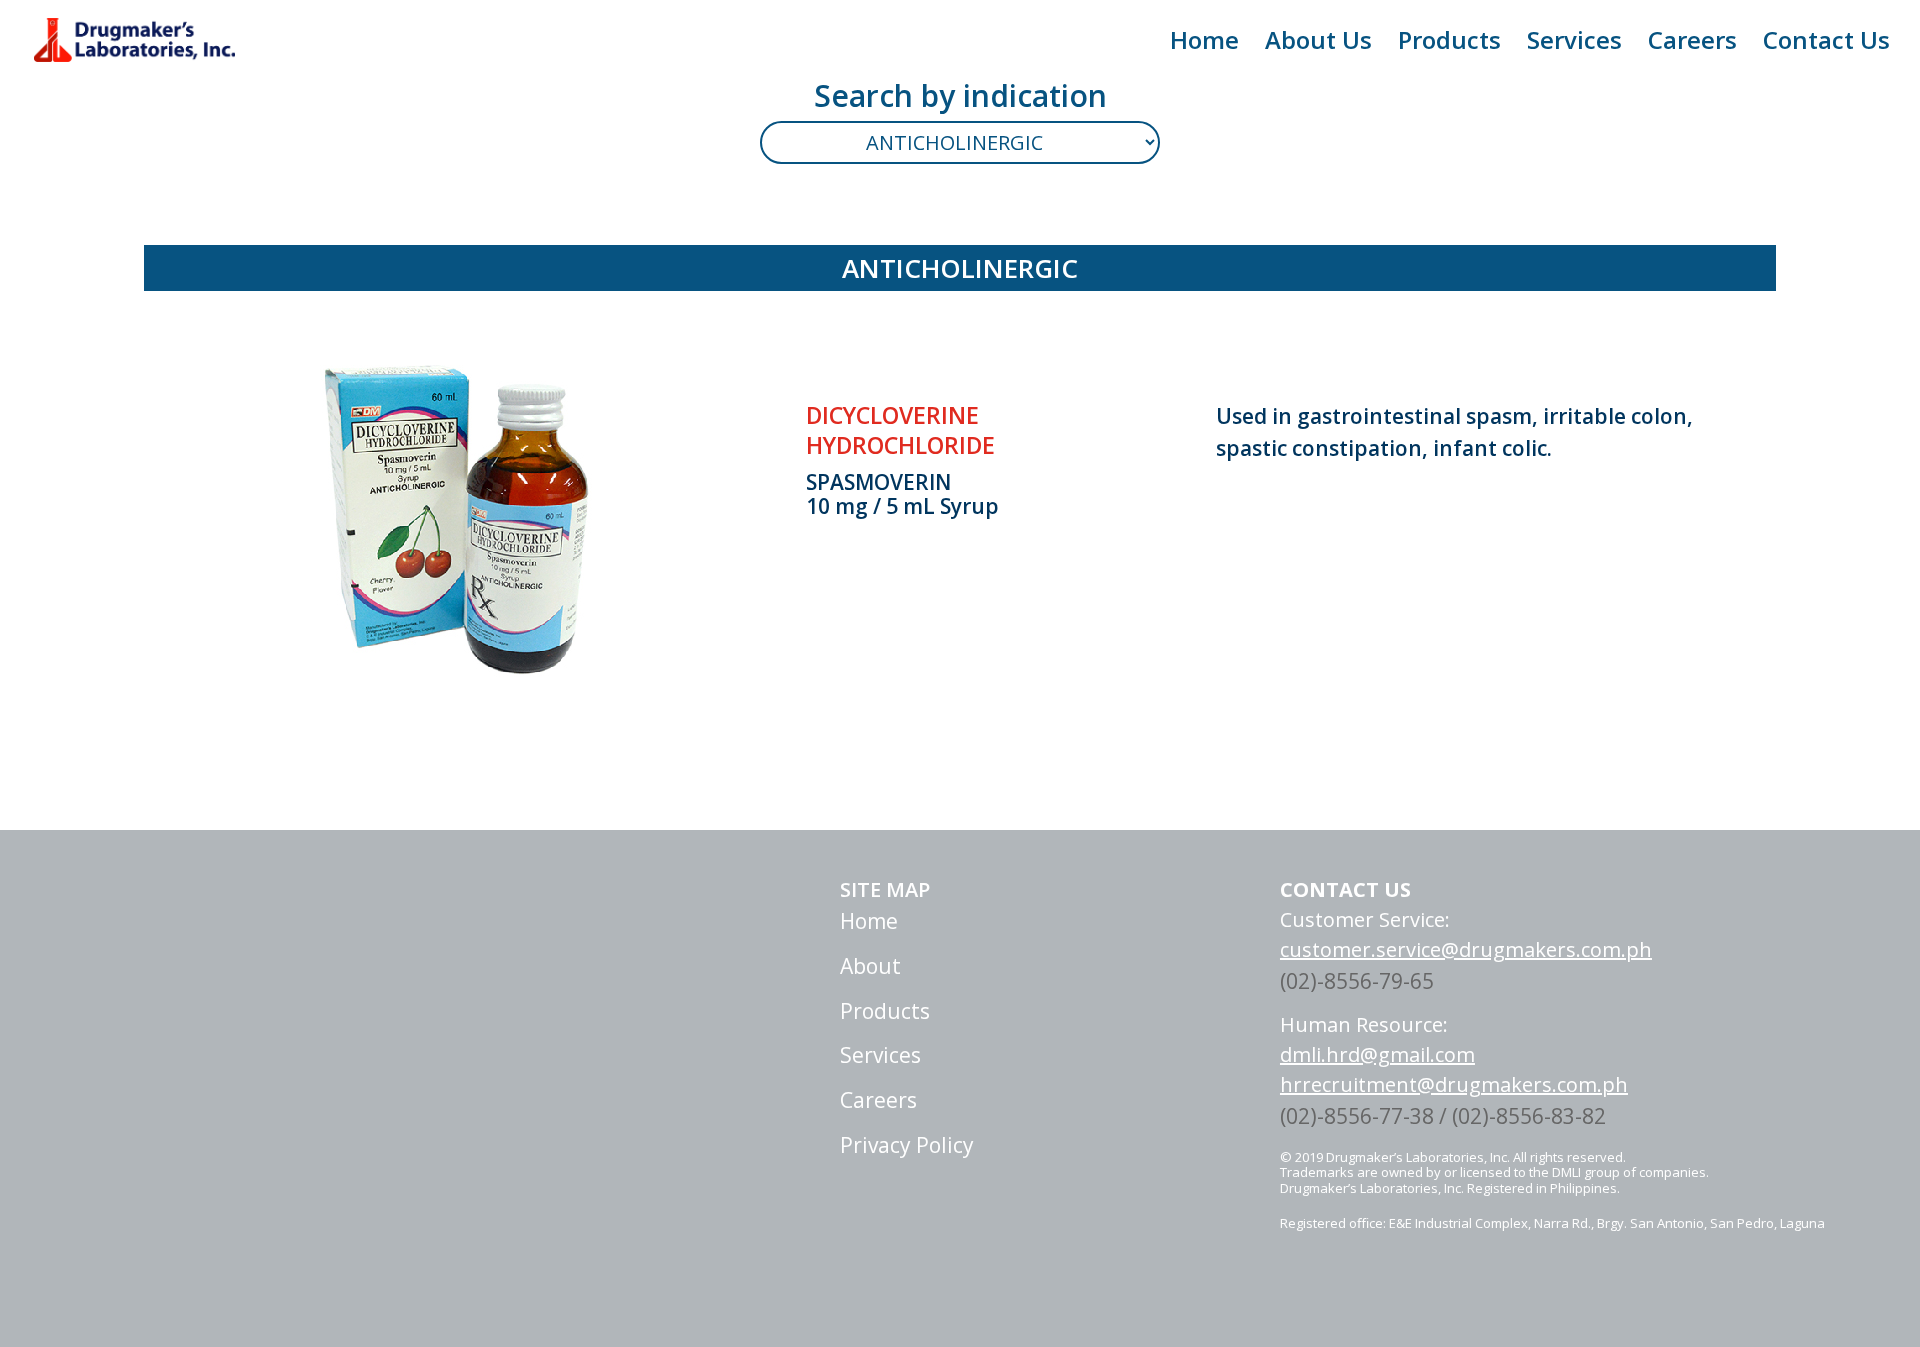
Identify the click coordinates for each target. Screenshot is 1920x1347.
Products (1449, 44)
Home (1204, 44)
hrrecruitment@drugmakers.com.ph (1454, 1084)
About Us (1318, 44)
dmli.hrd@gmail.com (1377, 1054)
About (870, 966)
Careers (1692, 44)
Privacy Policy (907, 1145)
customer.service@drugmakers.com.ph (1466, 949)
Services (1574, 44)
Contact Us (1826, 44)
